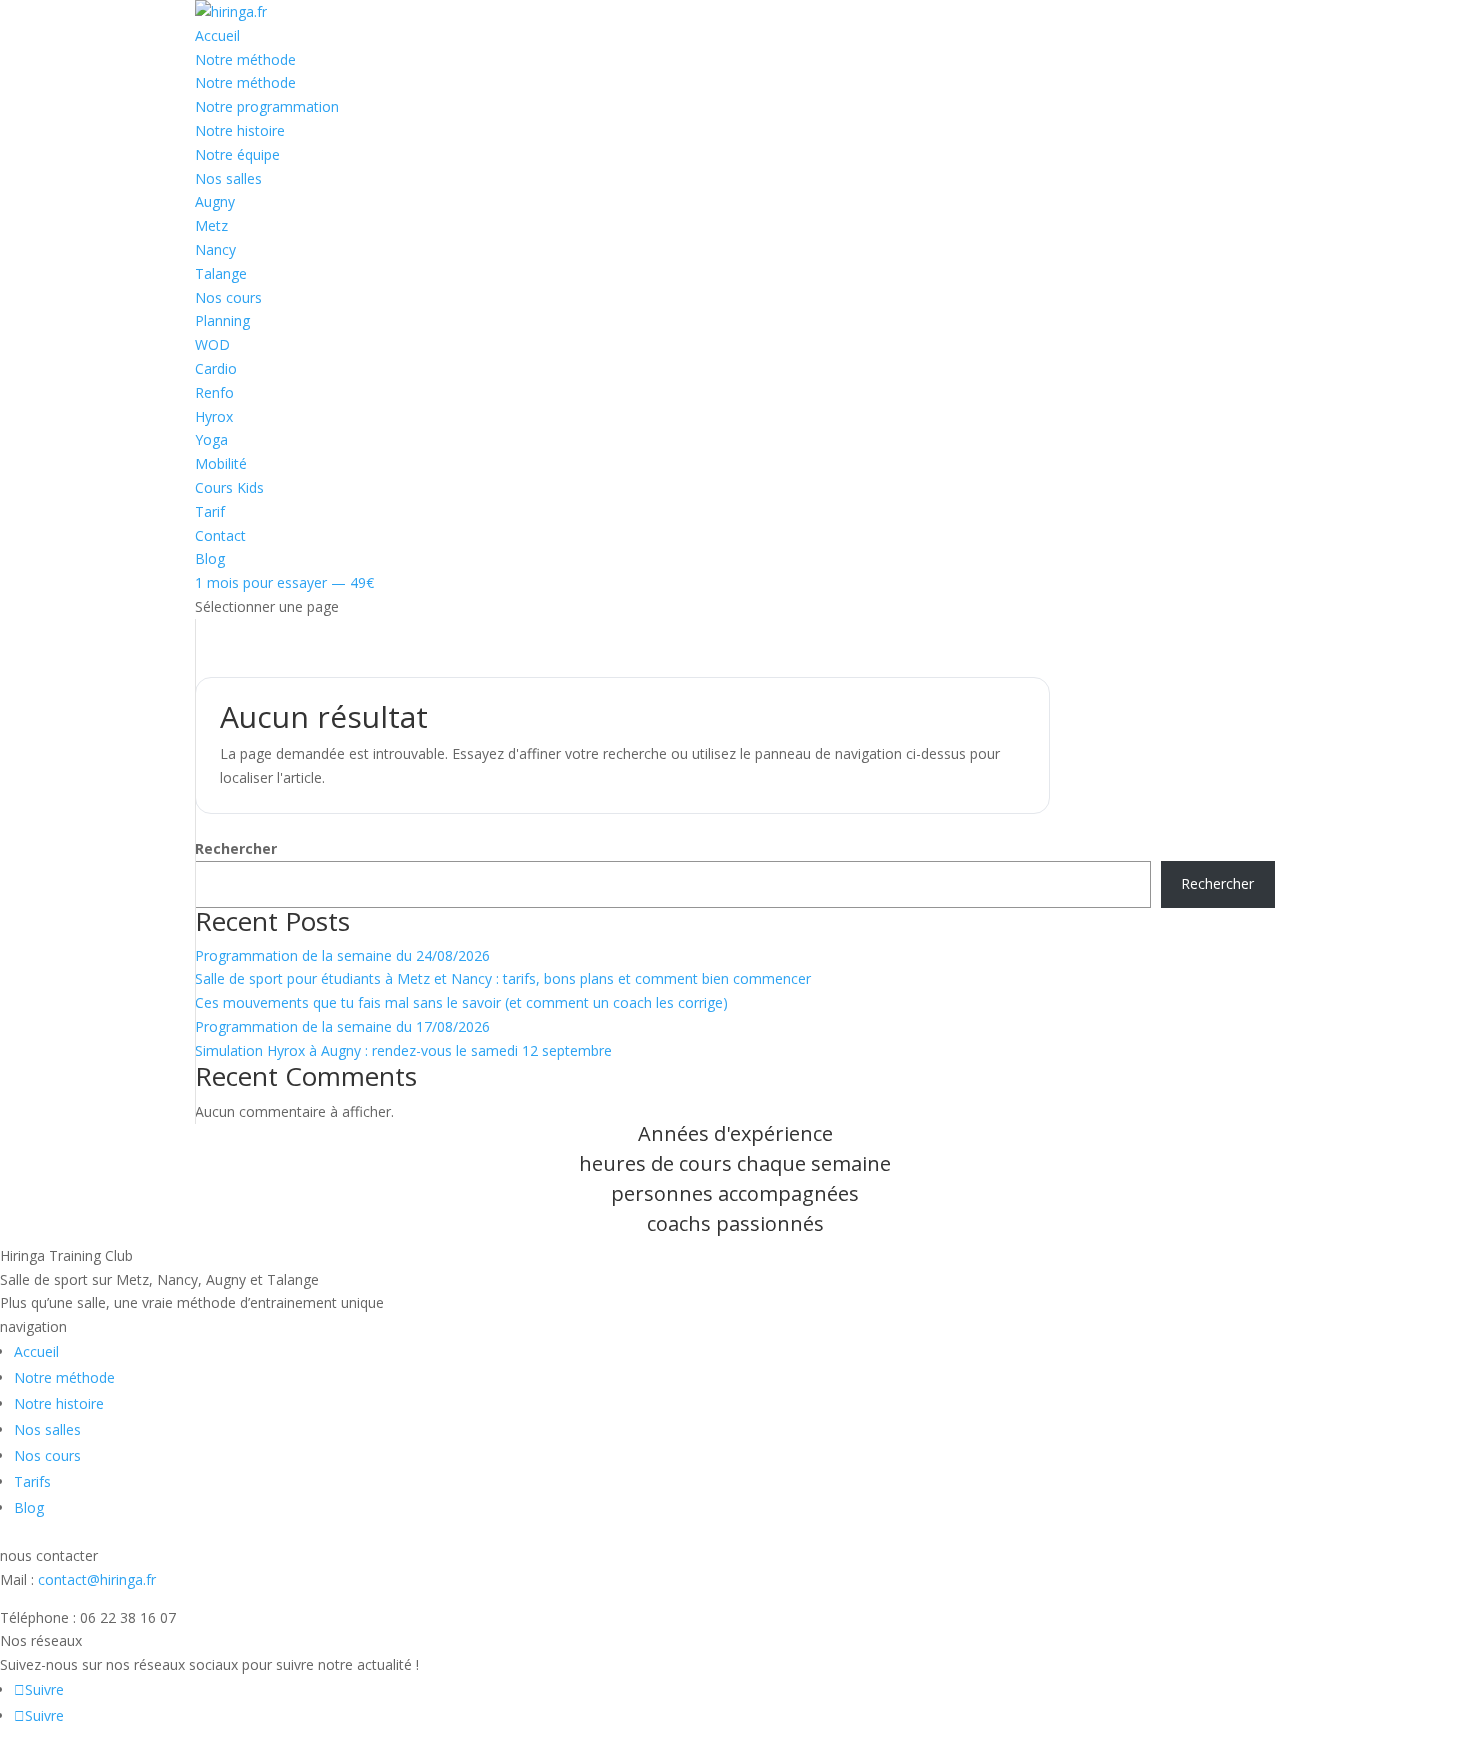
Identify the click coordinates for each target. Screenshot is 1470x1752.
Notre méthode (245, 59)
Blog (210, 558)
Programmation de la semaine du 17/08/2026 (342, 1026)
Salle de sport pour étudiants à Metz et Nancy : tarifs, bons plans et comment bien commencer (503, 978)
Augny (215, 201)
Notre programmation (267, 106)
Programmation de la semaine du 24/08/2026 (342, 955)
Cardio (216, 368)
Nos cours (228, 297)
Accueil (217, 35)
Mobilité (221, 463)
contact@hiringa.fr (97, 1579)
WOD (212, 344)
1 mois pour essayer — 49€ (284, 582)
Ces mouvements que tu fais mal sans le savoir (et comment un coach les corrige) (461, 1002)
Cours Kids (229, 487)
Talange (221, 273)
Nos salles (228, 178)
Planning (222, 320)
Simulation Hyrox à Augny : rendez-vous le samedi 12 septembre (403, 1050)
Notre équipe (237, 154)
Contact (220, 535)
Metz (211, 225)
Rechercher (236, 848)
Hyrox (214, 416)
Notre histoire (240, 130)
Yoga (211, 439)
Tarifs (32, 1481)
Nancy (215, 249)
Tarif (210, 511)
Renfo (214, 392)
